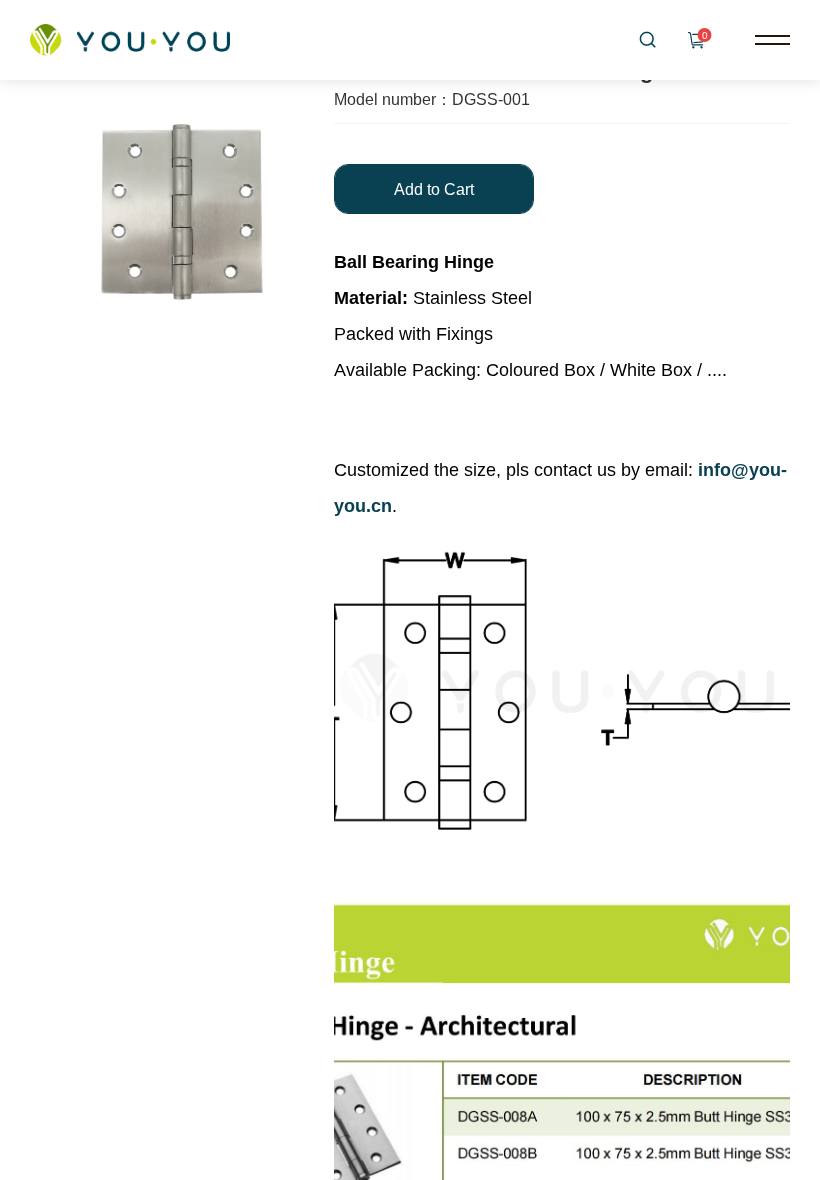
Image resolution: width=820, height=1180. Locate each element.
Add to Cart (434, 189)
